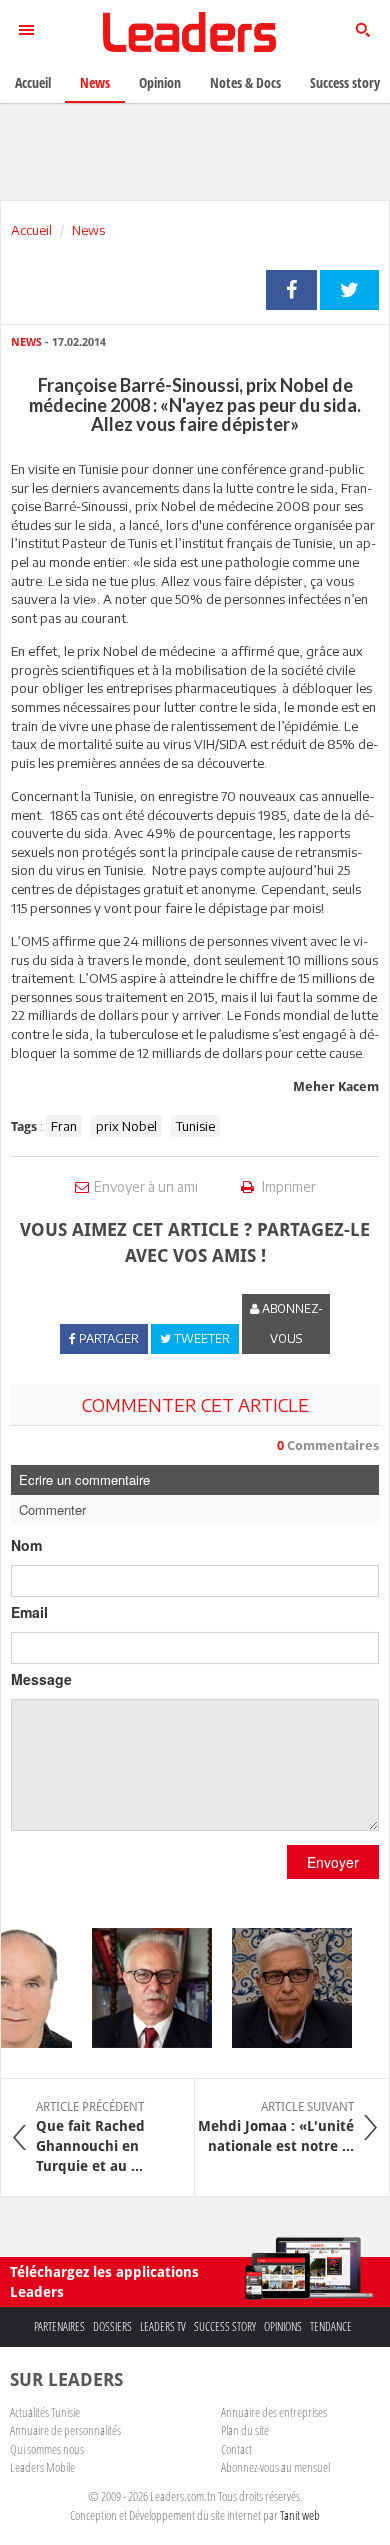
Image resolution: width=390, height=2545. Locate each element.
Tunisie (195, 1126)
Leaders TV (163, 2326)
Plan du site (245, 2430)
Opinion (160, 82)
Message (41, 1679)
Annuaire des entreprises (274, 2412)
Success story (225, 2326)
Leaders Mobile (42, 2467)
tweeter (349, 290)
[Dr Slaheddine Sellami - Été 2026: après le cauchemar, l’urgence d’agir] (144, 1988)
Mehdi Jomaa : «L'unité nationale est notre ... (276, 2127)
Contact (236, 2449)
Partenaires (59, 2326)
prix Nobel (126, 1126)
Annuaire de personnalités (65, 2430)
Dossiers (112, 2326)
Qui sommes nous (47, 2449)
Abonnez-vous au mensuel (275, 2467)
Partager (291, 290)
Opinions (283, 2326)
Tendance (331, 2326)
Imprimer (287, 1186)
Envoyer (333, 1862)
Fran (64, 1126)
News (88, 230)
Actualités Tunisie (45, 2412)
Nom (26, 1545)
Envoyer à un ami (146, 1186)
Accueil (31, 230)
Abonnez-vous (291, 1323)
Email (29, 1612)
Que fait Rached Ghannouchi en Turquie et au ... (90, 2137)
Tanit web (300, 2515)
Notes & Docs (245, 82)
